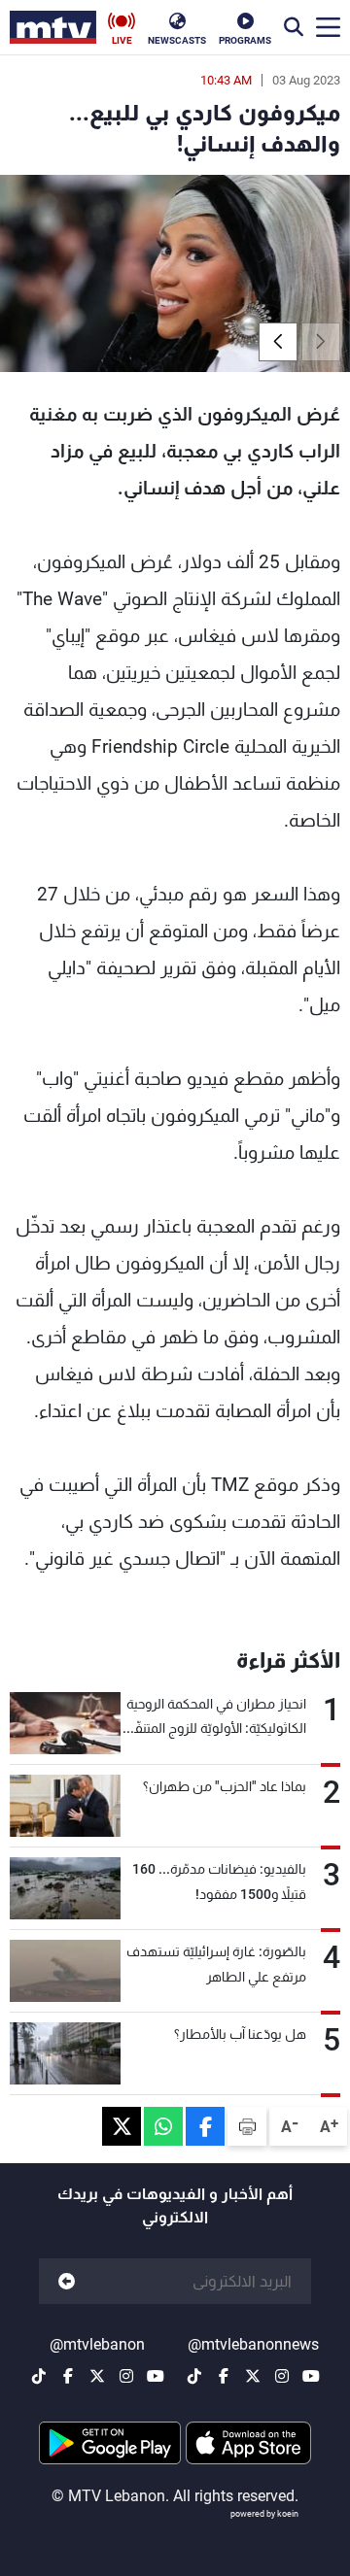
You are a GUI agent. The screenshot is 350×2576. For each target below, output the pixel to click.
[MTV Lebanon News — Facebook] (224, 2376)
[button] (278, 342)
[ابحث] (294, 27)
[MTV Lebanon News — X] (253, 2376)
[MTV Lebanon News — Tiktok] (194, 2376)
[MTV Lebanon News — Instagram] (282, 2376)
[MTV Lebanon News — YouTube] (311, 2376)
